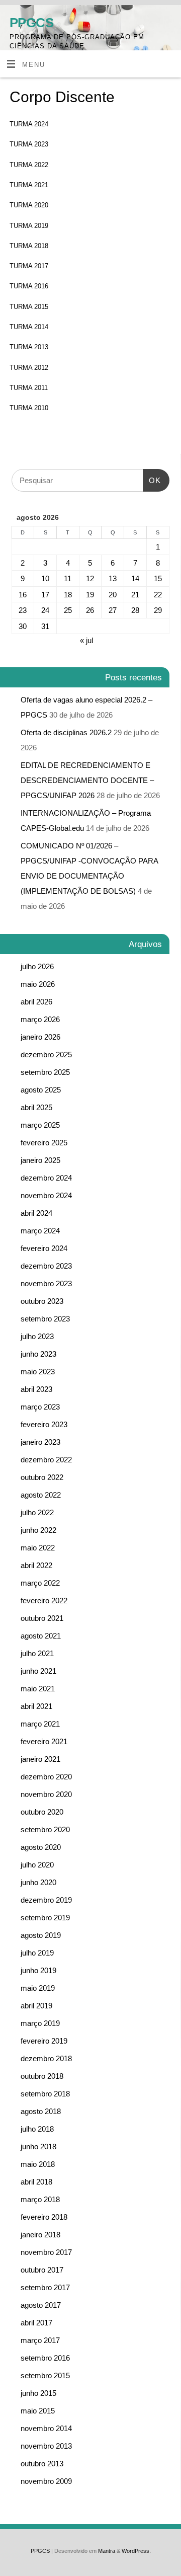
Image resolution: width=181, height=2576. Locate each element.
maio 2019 (38, 1988)
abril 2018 (36, 2182)
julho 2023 (37, 1336)
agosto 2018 (41, 2111)
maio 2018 (38, 2164)
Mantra (107, 2551)
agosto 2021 (41, 1636)
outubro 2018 (42, 2076)
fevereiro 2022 (44, 1601)
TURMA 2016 (29, 286)
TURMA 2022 (29, 165)
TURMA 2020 (29, 205)
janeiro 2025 (40, 1160)
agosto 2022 (41, 1495)
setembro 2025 (45, 1072)
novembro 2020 (46, 1794)
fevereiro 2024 (44, 1248)
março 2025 (40, 1125)
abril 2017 (36, 2323)
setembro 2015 (45, 2375)
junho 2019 (38, 1970)
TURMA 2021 (29, 185)
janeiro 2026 (40, 1037)
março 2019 (40, 2023)
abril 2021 (36, 1706)
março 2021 (40, 1724)
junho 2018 (38, 2146)
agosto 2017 (41, 2305)
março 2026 (40, 1019)
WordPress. (136, 2551)
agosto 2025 (41, 1090)
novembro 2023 (46, 1283)
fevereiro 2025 (44, 1143)
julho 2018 (37, 2129)
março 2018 (40, 2199)
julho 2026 (37, 966)
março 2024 (40, 1231)
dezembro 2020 (46, 1777)
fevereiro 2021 (44, 1741)
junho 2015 (38, 2393)
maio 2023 (38, 1372)
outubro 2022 (42, 1477)
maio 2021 (38, 1689)
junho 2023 (38, 1354)
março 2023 (40, 1407)
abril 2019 (36, 2006)
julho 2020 (37, 1865)
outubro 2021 (42, 1618)
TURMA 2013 (29, 347)
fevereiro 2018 (44, 2217)
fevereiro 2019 (44, 2041)
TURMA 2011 (29, 388)
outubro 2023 (42, 1301)
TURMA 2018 (29, 246)
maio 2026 (38, 984)
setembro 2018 (45, 2094)
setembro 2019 (45, 1918)
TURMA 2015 (29, 307)
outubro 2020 (42, 1812)
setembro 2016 (45, 2358)
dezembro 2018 (46, 2058)
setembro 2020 (45, 1829)
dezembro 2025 (46, 1055)
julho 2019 (37, 1953)
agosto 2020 (41, 1847)
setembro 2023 (45, 1319)
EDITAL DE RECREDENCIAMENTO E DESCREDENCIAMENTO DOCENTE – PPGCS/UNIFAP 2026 (87, 780)
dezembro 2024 (46, 1178)
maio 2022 (38, 1548)
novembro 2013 (46, 2446)
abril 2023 (36, 1389)
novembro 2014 (46, 2428)
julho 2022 (37, 1512)
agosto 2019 (41, 1935)
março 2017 (40, 2340)
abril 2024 (36, 1213)
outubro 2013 (42, 2464)
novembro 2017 (46, 2252)
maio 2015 (38, 2411)
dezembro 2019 (46, 1900)
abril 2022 (36, 1565)
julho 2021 (37, 1653)
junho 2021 (38, 1671)
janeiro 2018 (40, 2235)
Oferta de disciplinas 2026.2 (66, 732)
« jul (86, 640)
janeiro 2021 (40, 1759)
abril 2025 (36, 1107)
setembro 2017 (45, 2287)
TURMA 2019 (29, 226)
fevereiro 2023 (44, 1424)
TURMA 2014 (29, 327)
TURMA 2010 (29, 408)
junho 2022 (38, 1530)
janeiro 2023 (40, 1442)
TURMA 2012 (29, 368)
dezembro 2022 (46, 1460)
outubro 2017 (42, 2270)
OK (152, 477)
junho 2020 (38, 1882)
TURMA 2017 (29, 266)
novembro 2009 (46, 2481)
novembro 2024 (46, 1195)
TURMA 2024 (29, 124)
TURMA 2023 (29, 144)
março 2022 (40, 1583)
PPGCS (31, 23)
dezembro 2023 (46, 1266)
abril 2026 (36, 1002)
